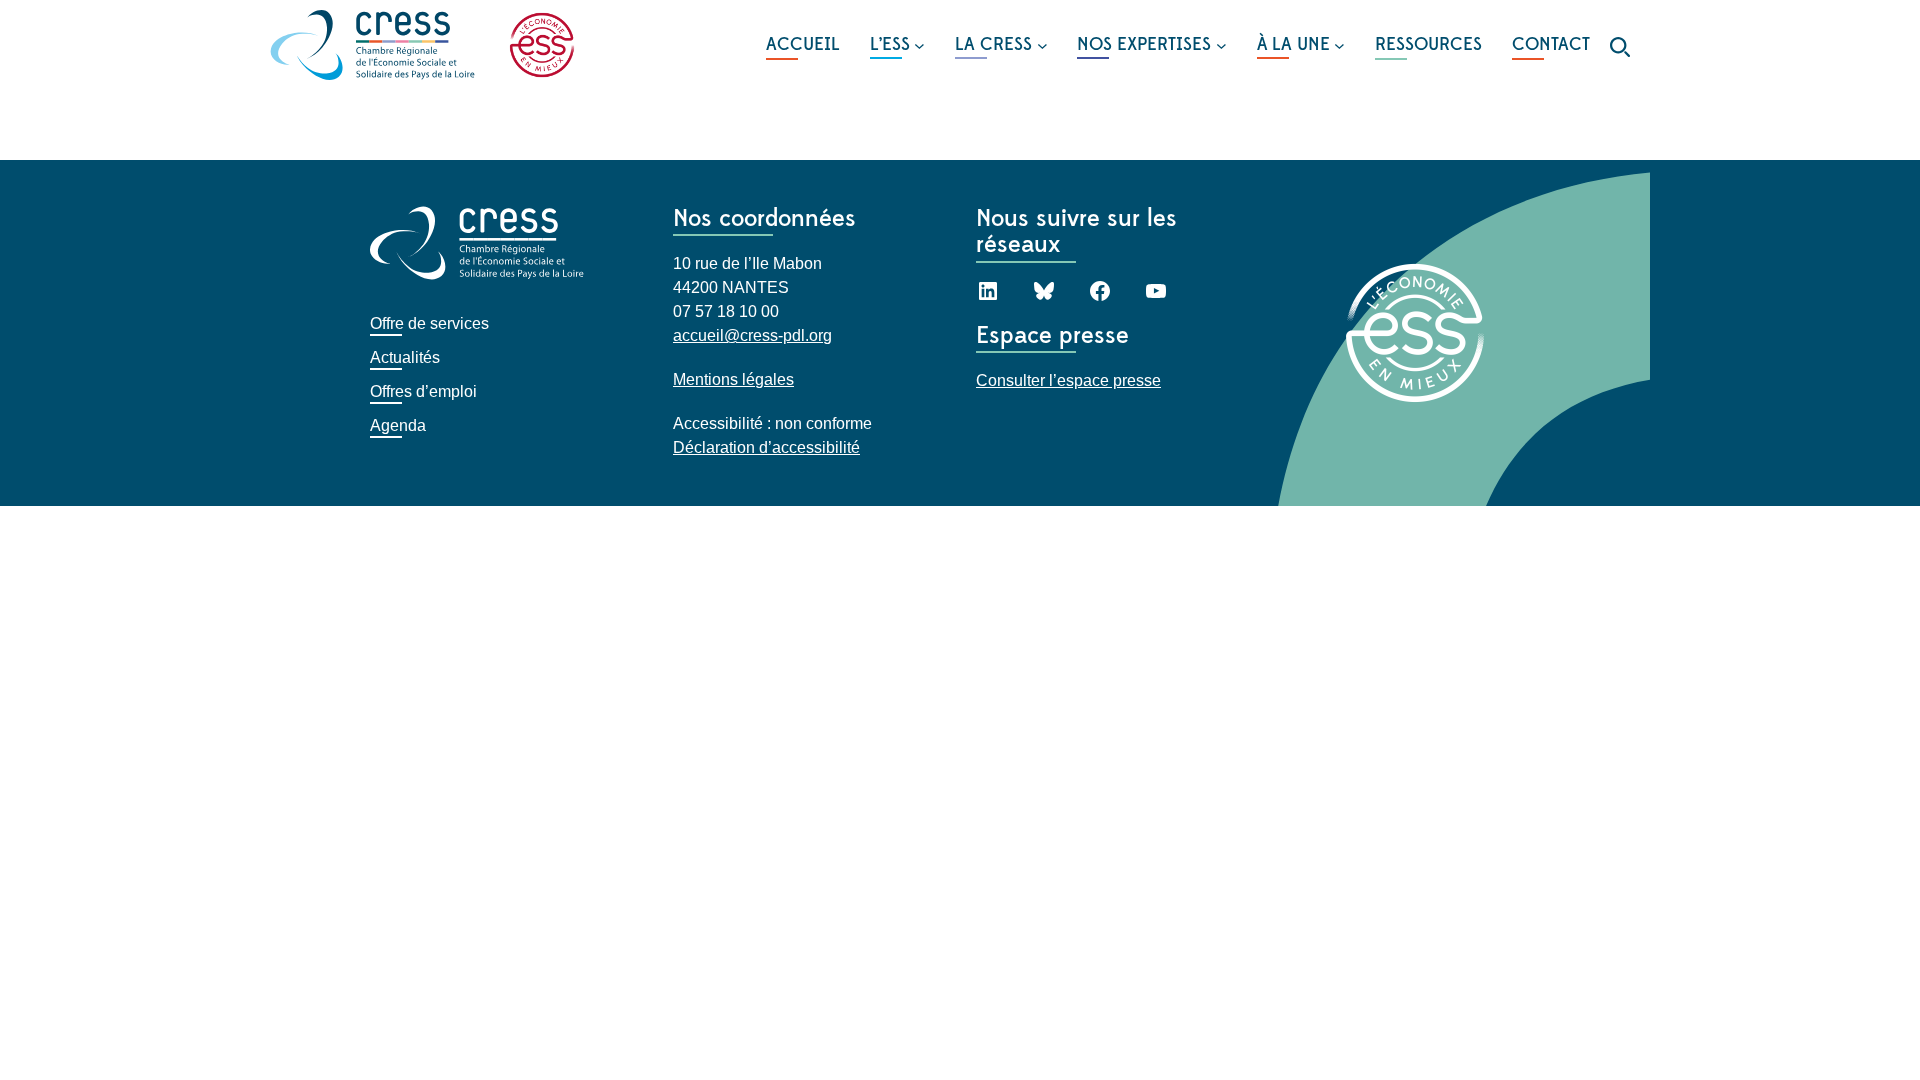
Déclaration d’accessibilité (766, 447)
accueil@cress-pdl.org (752, 335)
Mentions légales (733, 379)
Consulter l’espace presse (1068, 380)
